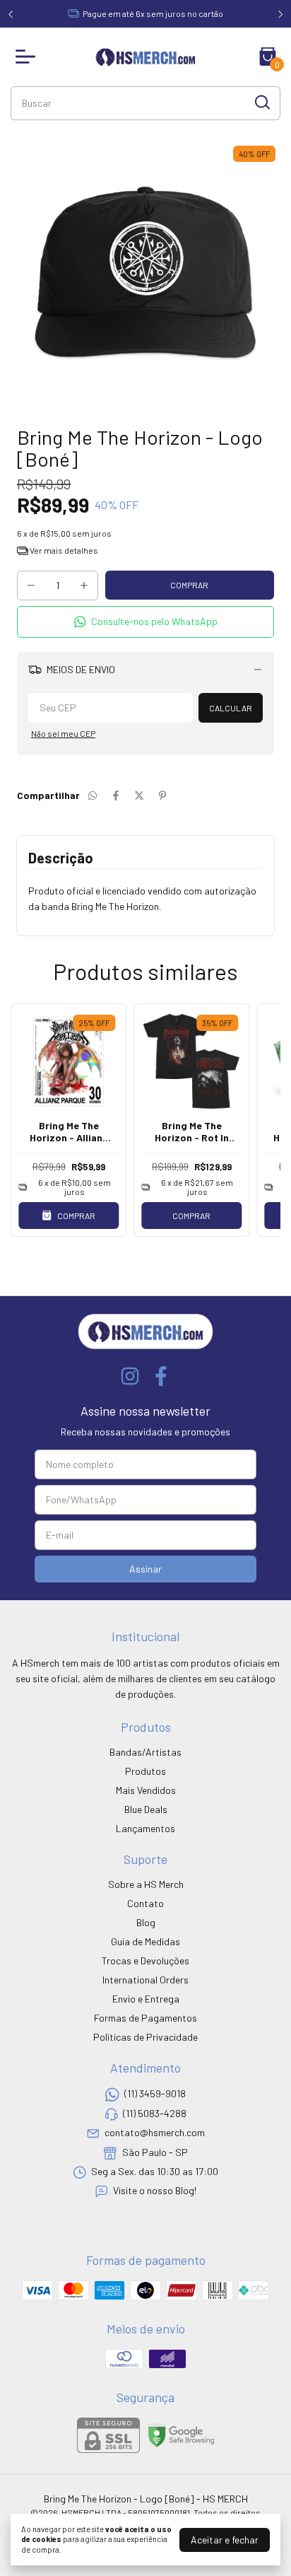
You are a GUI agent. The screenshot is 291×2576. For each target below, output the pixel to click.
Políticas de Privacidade (145, 2037)
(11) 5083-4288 (155, 2113)
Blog (146, 1922)
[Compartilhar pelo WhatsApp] (93, 795)
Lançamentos (145, 1828)
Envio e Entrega (146, 1999)
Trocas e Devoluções (145, 1960)
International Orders (145, 1980)
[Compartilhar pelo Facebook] (116, 795)
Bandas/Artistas (145, 1752)
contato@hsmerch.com (155, 2132)
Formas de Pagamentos (145, 2018)
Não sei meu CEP (63, 733)
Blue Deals (146, 1809)
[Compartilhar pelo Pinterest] (162, 795)
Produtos (145, 1771)
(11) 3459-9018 (155, 2094)
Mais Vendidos (146, 1790)
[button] (145, 622)
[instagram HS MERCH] (130, 1376)
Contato (145, 1903)
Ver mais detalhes (63, 550)
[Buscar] (261, 103)
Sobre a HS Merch (146, 1884)
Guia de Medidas (145, 1941)
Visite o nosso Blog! (155, 2191)
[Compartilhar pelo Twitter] (139, 795)
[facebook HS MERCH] (161, 1376)
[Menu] (28, 57)
